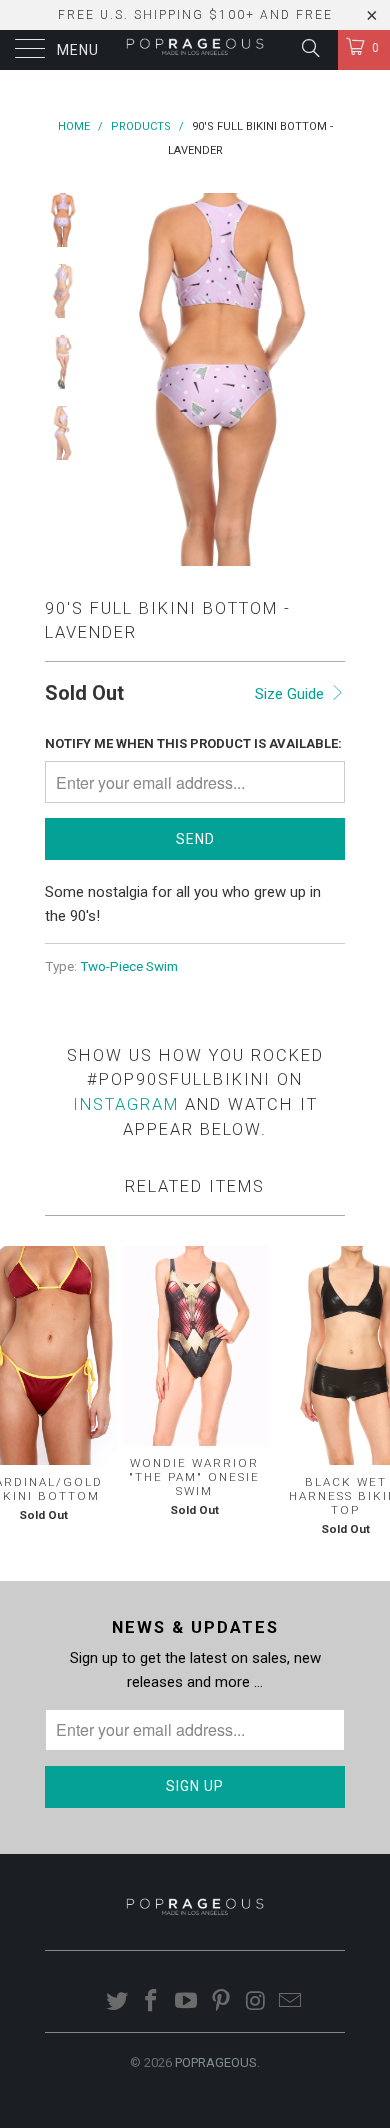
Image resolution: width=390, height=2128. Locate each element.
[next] (326, 380)
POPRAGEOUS (216, 2062)
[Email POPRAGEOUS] (291, 2002)
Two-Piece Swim (129, 966)
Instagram (126, 1104)
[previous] (115, 380)
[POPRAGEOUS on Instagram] (256, 2002)
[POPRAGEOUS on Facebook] (152, 2002)
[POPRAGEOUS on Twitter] (117, 2002)
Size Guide (291, 694)
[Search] (309, 48)
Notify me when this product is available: (193, 743)
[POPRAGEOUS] (195, 50)
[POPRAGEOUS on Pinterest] (222, 2002)
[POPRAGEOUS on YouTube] (187, 2002)
